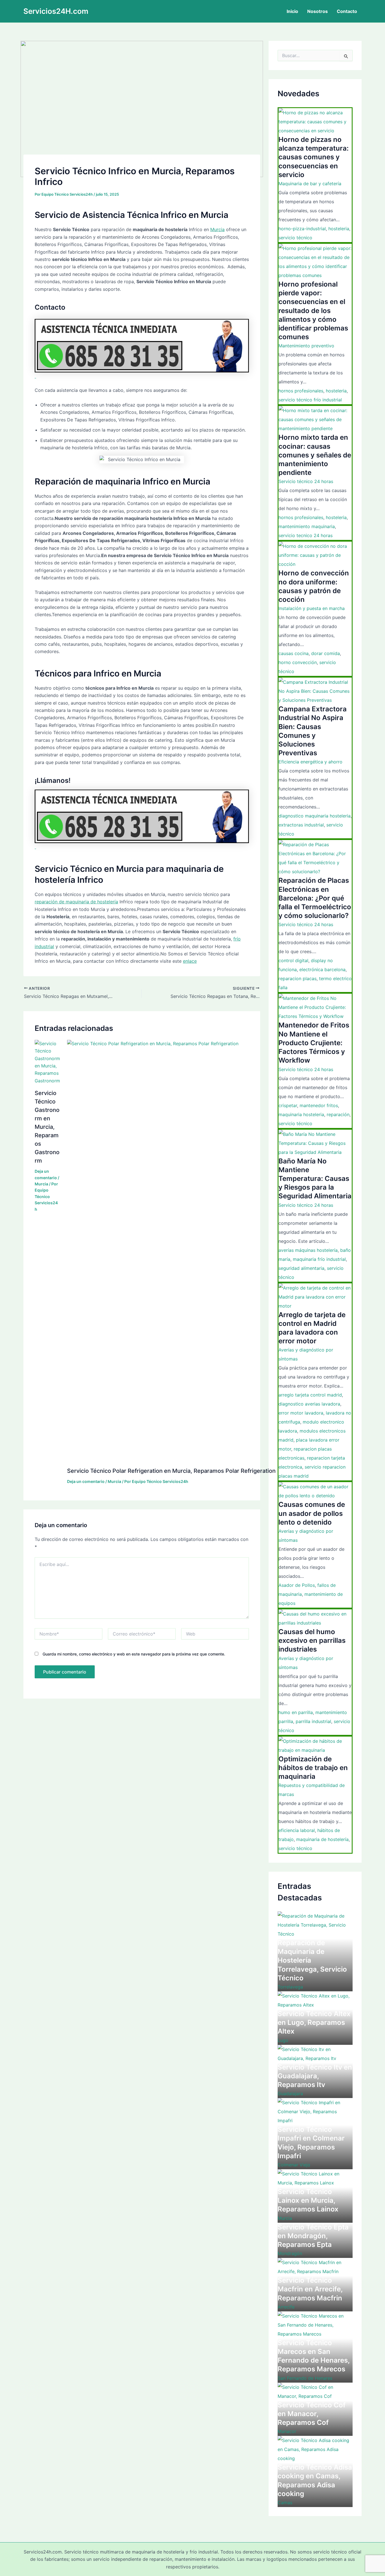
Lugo (283, 2040)
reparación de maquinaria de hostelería (76, 902)
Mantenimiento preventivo (306, 346)
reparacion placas (297, 978)
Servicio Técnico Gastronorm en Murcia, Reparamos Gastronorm (47, 1127)
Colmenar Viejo (294, 2165)
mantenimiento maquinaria (307, 526)
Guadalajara (290, 2094)
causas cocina (294, 653)
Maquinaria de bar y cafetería (310, 184)
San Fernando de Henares (305, 2378)
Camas (285, 2503)
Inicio (292, 11)
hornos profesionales (301, 391)
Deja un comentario (86, 1481)
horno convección (298, 662)
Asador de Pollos (297, 1585)
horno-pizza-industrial (302, 229)
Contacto (347, 11)
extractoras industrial (301, 825)
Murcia (217, 229)
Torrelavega (290, 1987)
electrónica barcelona (322, 969)
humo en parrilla (296, 1712)
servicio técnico (295, 238)
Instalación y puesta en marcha (312, 608)
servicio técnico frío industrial (310, 400)
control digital (293, 960)
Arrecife (286, 2307)
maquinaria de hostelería (322, 1839)
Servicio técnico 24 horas (306, 481)
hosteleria (339, 229)
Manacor (287, 2431)
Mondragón (290, 2253)
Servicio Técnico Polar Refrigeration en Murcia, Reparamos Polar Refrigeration (171, 1471)
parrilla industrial (313, 1721)
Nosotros (317, 11)
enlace (190, 961)
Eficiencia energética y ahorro (310, 762)
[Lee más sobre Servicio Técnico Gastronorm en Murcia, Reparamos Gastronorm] (47, 1062)
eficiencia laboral (297, 1830)
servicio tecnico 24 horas (306, 535)
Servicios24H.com (56, 11)
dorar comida (326, 653)
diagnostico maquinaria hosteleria (315, 816)
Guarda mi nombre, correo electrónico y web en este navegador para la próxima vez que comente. (134, 1654)
